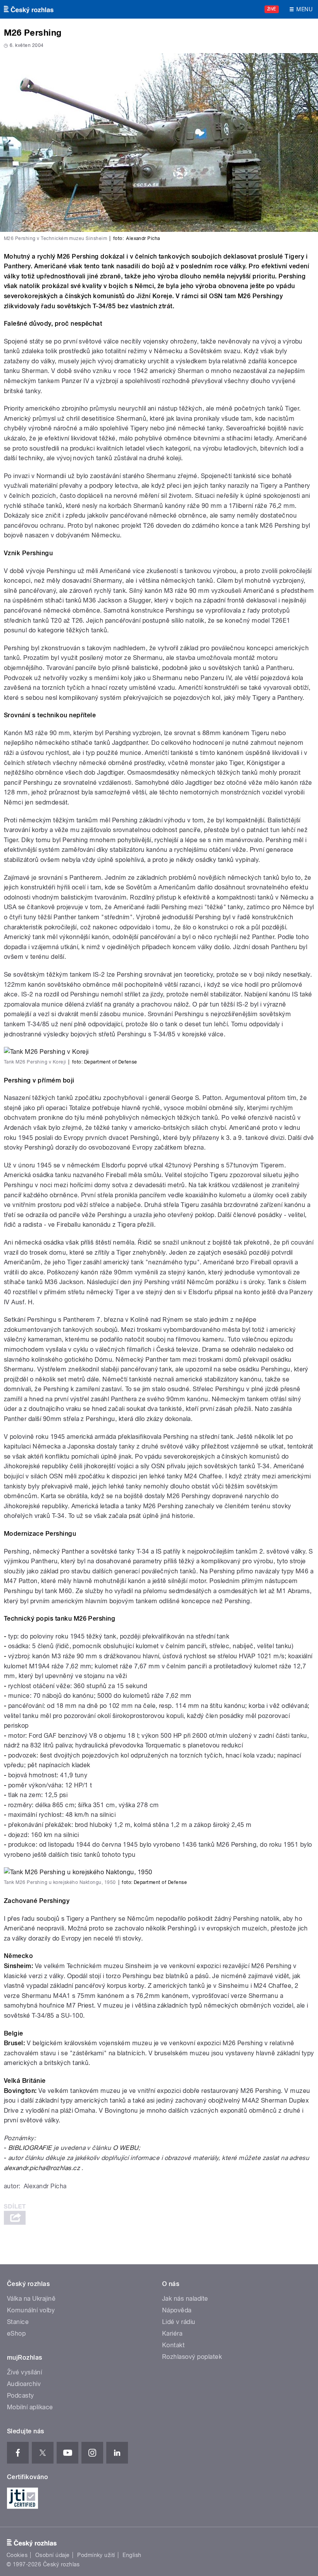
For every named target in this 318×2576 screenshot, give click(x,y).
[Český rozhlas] (29, 9)
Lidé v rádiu (179, 2322)
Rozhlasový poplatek (192, 2357)
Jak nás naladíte (185, 2299)
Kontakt (173, 2345)
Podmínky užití (96, 2555)
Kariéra (172, 2333)
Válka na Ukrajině (31, 2299)
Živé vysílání (24, 2372)
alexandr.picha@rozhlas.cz (42, 2168)
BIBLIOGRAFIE (30, 2148)
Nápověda (177, 2310)
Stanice (18, 2322)
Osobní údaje (53, 2555)
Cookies (17, 2555)
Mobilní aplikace (30, 2407)
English (132, 2555)
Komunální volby (31, 2310)
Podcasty (21, 2396)
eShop (16, 2333)
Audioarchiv (24, 2384)
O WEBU (126, 2148)
